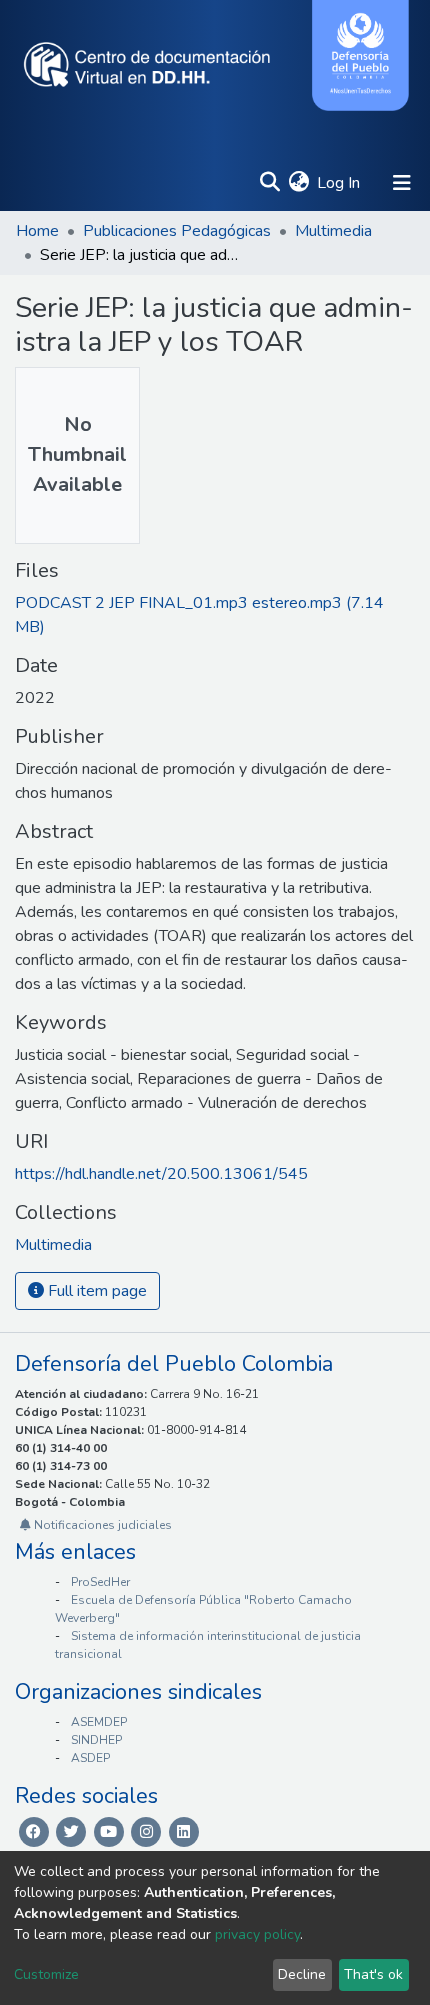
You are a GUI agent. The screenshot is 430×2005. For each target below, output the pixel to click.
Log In (339, 183)
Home (37, 231)
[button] (298, 183)
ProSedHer (100, 1582)
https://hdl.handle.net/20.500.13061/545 (161, 1174)
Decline (302, 1974)
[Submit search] (269, 183)
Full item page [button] (95, 1291)
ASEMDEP (99, 1722)
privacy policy (257, 1934)
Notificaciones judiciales (101, 1525)
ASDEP (90, 1758)
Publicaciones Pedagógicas (177, 231)
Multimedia (333, 231)
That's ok (373, 1974)
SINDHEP (96, 1740)
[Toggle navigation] (402, 183)
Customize (46, 1974)
